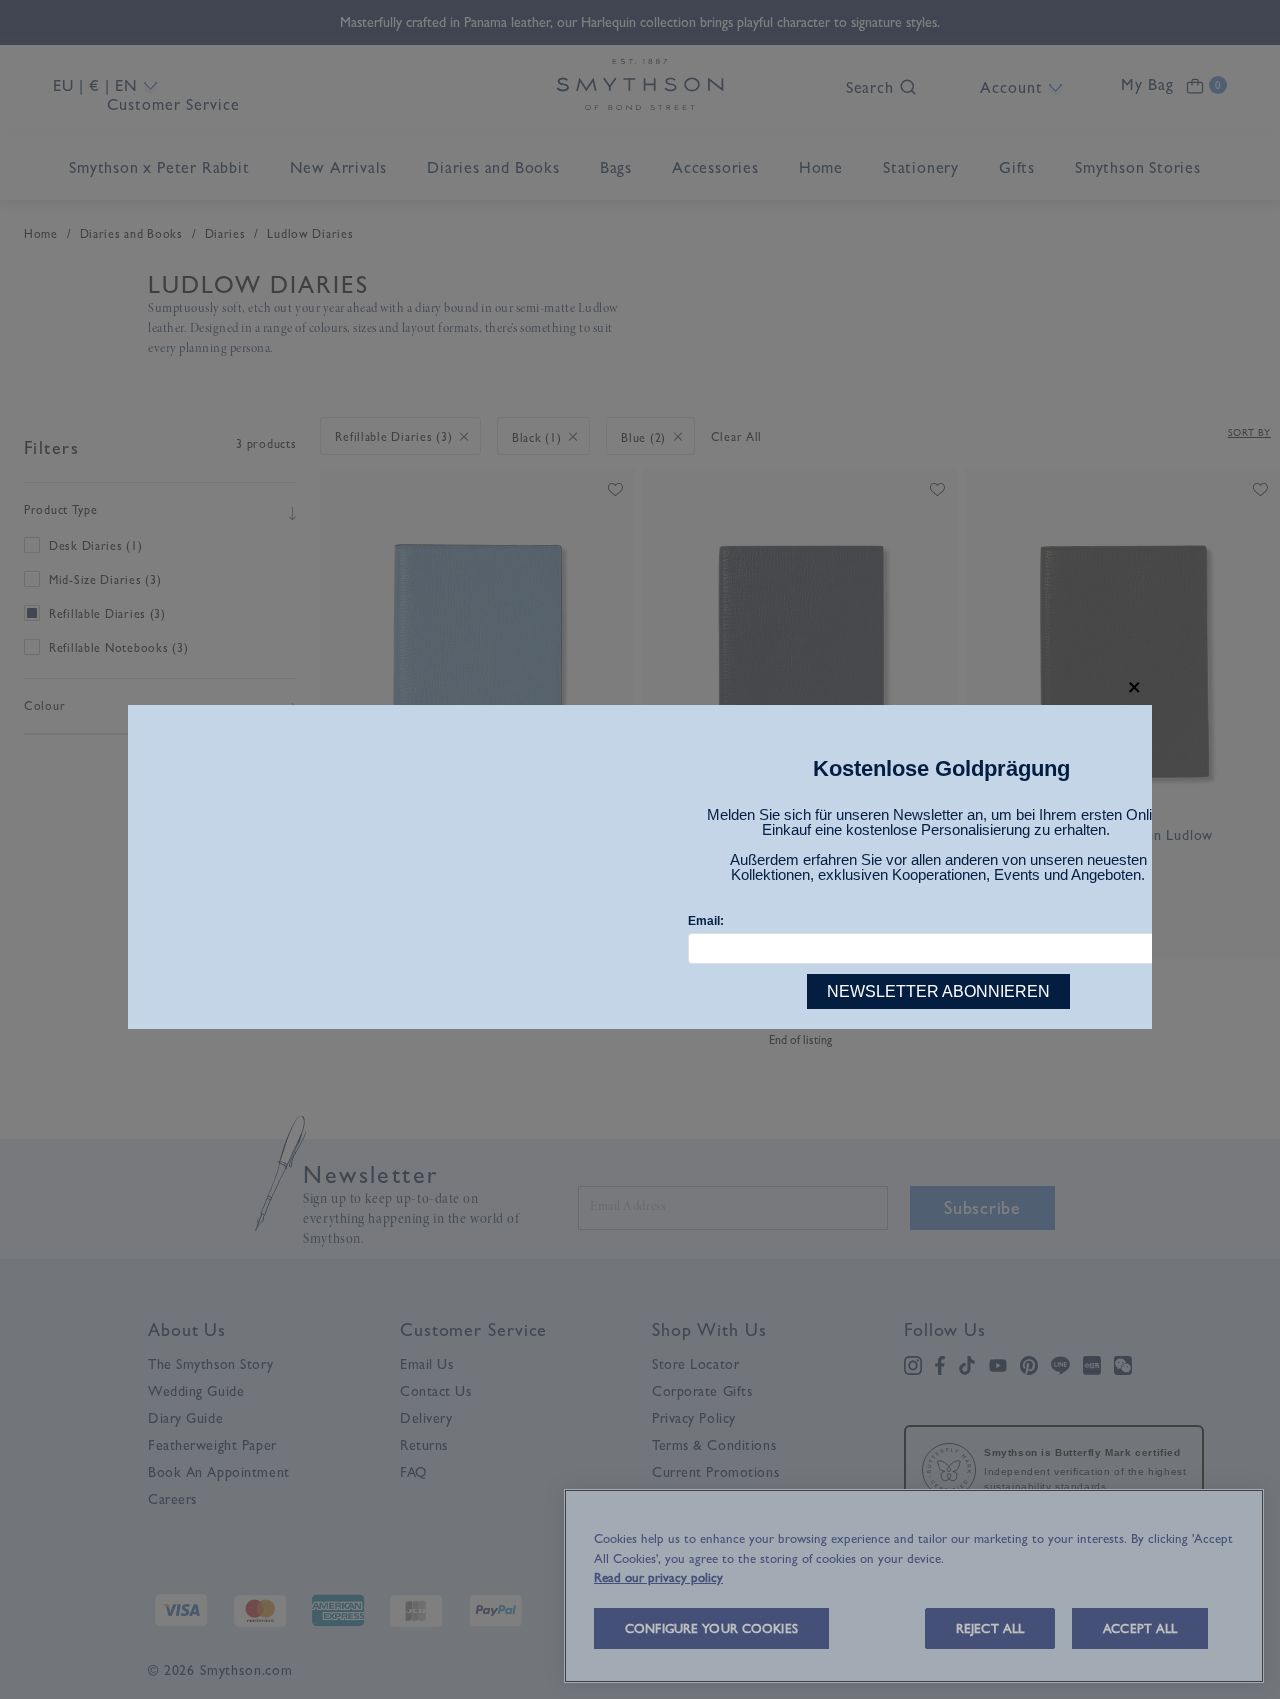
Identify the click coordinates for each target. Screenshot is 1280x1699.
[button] (1134, 687)
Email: (706, 921)
